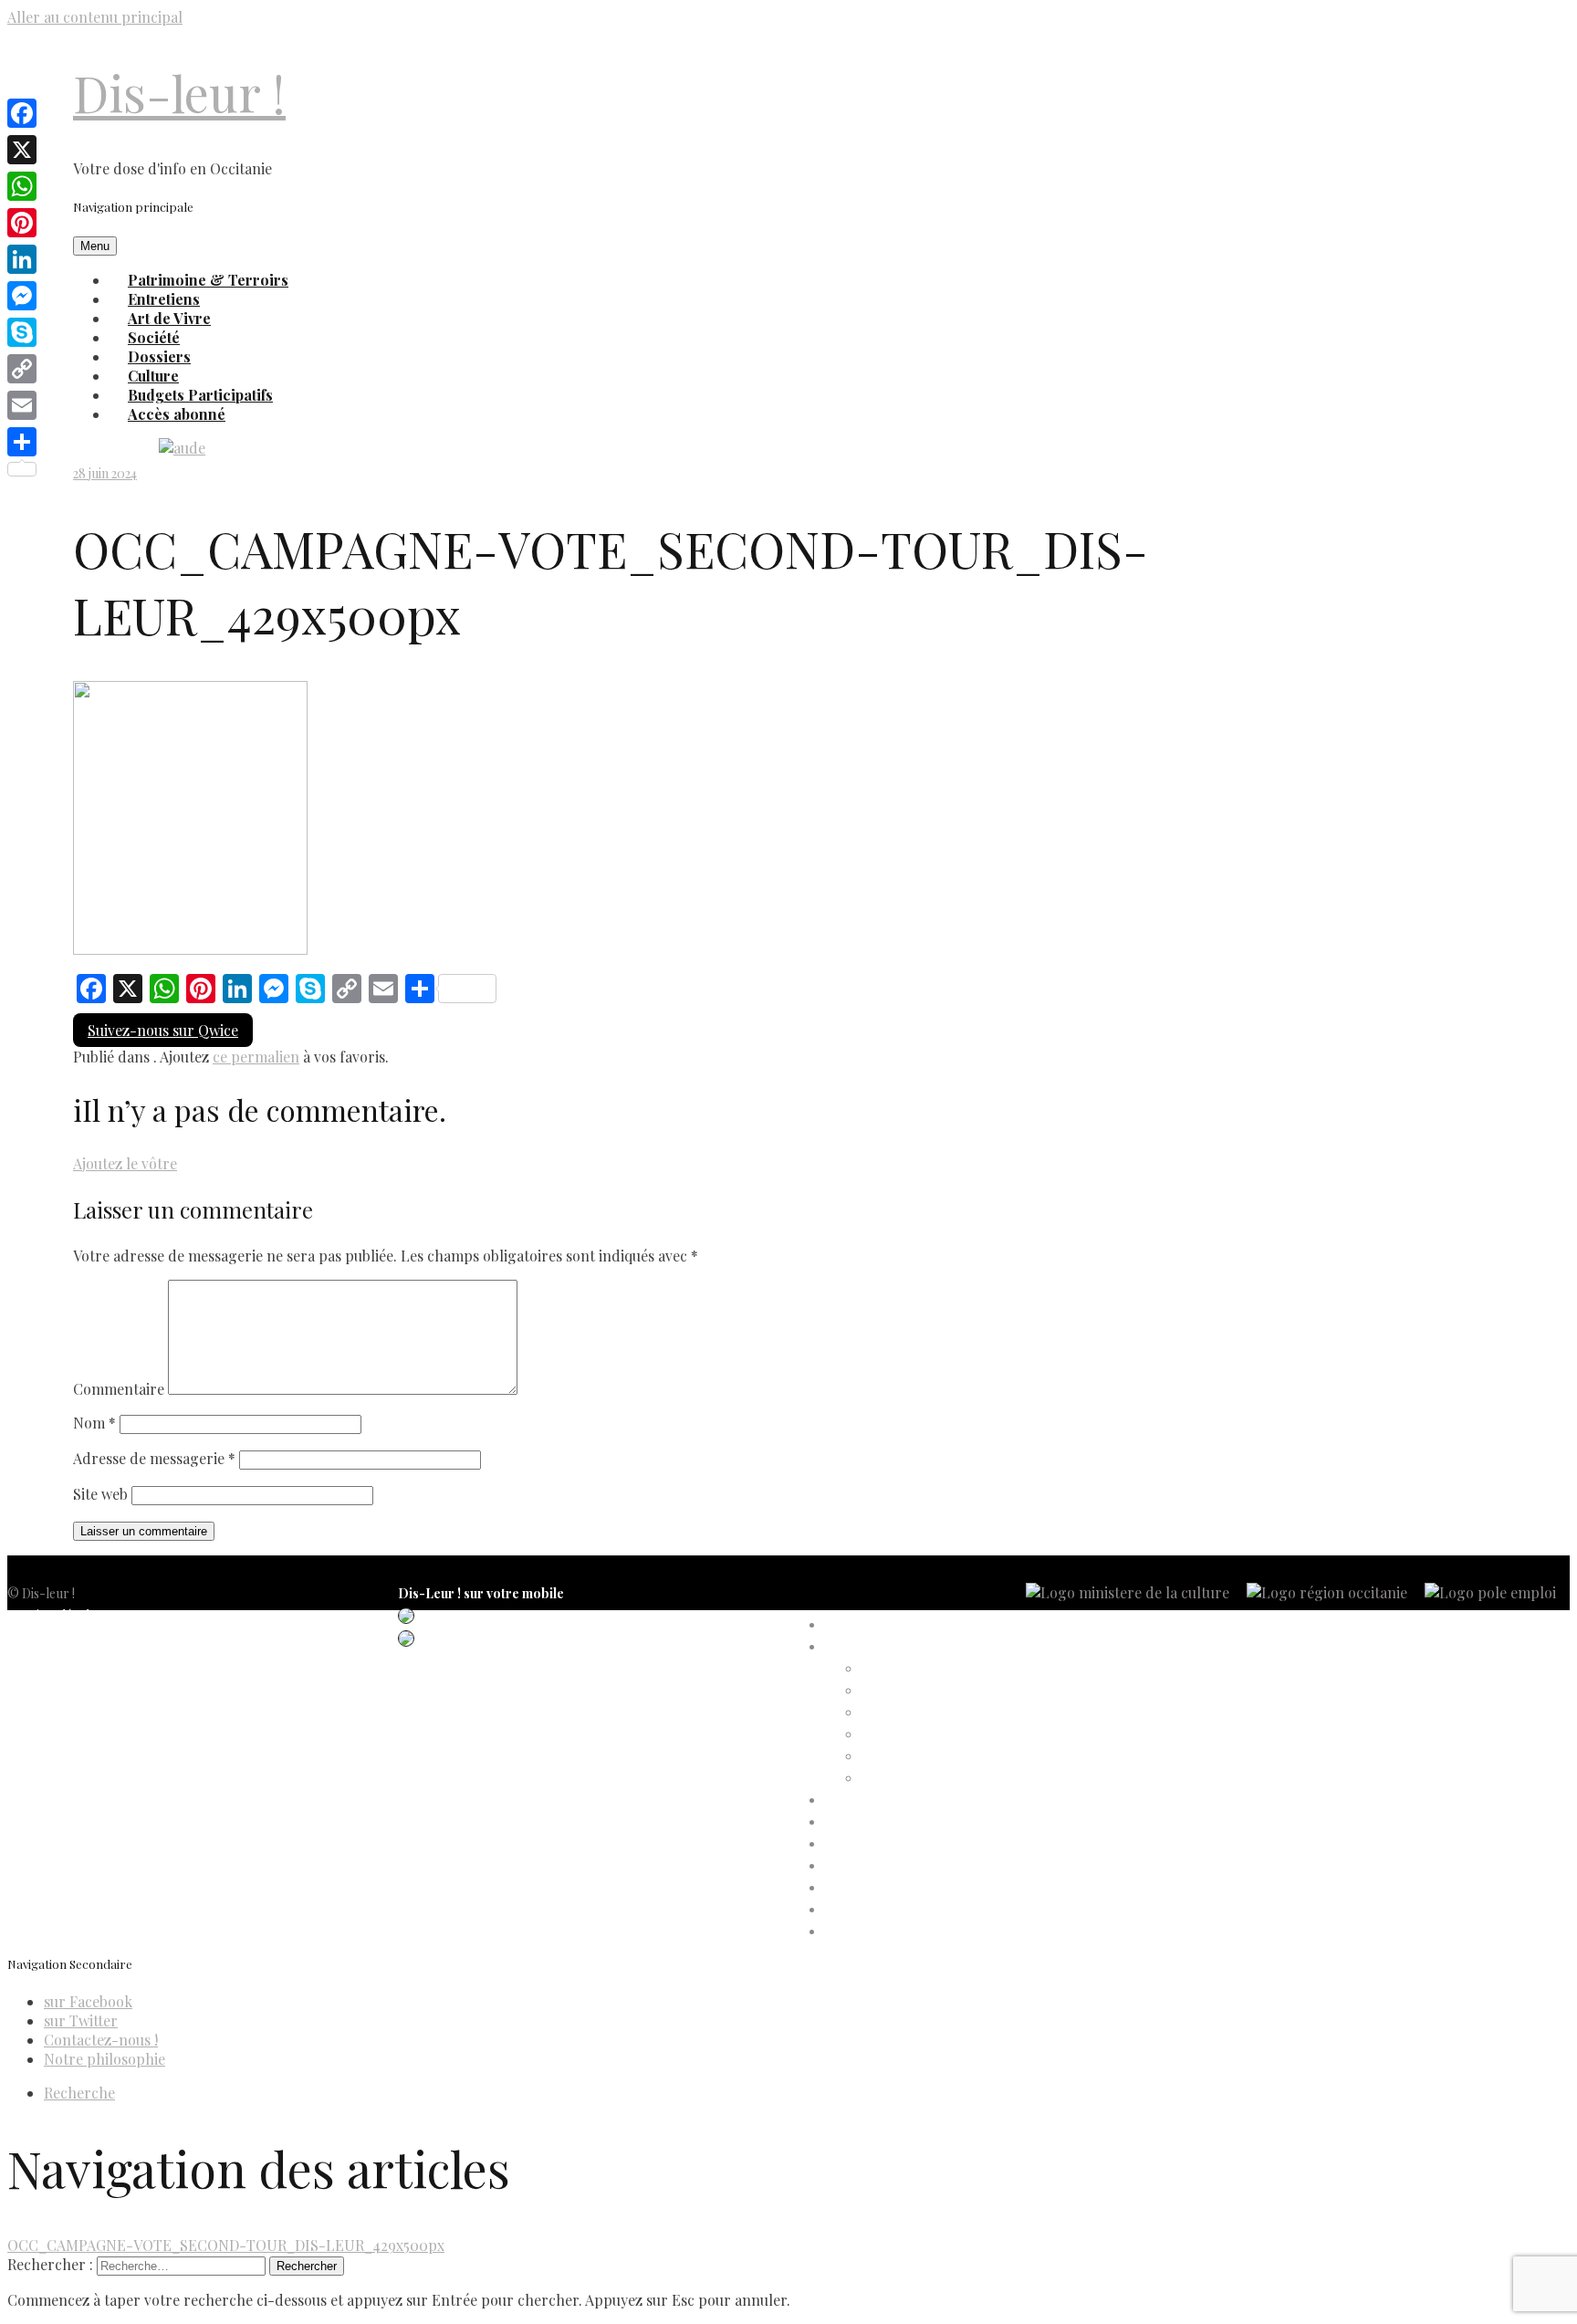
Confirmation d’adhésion (932, 1691)
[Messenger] (22, 296)
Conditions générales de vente (92, 1681)
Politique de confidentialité (82, 1637)
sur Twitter (81, 2020)
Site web (100, 1494)
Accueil (846, 1625)
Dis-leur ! (179, 93)
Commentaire (119, 1389)
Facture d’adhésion (916, 1713)
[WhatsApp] (22, 186)
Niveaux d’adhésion (916, 1735)
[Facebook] (22, 113)
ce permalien (256, 1057)
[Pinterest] (22, 223)
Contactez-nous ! (101, 2040)
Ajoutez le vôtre (125, 1163)
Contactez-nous (54, 1703)
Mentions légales (54, 1615)
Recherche (79, 2093)
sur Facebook (88, 2001)
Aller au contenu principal (95, 17)
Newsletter (39, 1725)
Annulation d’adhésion (924, 1669)
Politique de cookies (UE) (78, 1659)
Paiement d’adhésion (920, 1757)
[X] (22, 150)
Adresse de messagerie (154, 1458)
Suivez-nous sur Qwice (163, 1030)
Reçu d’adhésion (908, 1779)
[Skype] (22, 332)
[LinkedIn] (22, 259)
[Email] (22, 405)
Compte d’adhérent (881, 1647)
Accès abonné (177, 414)
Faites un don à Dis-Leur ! (897, 1844)
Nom (94, 1423)
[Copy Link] (22, 369)
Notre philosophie (104, 2059)
